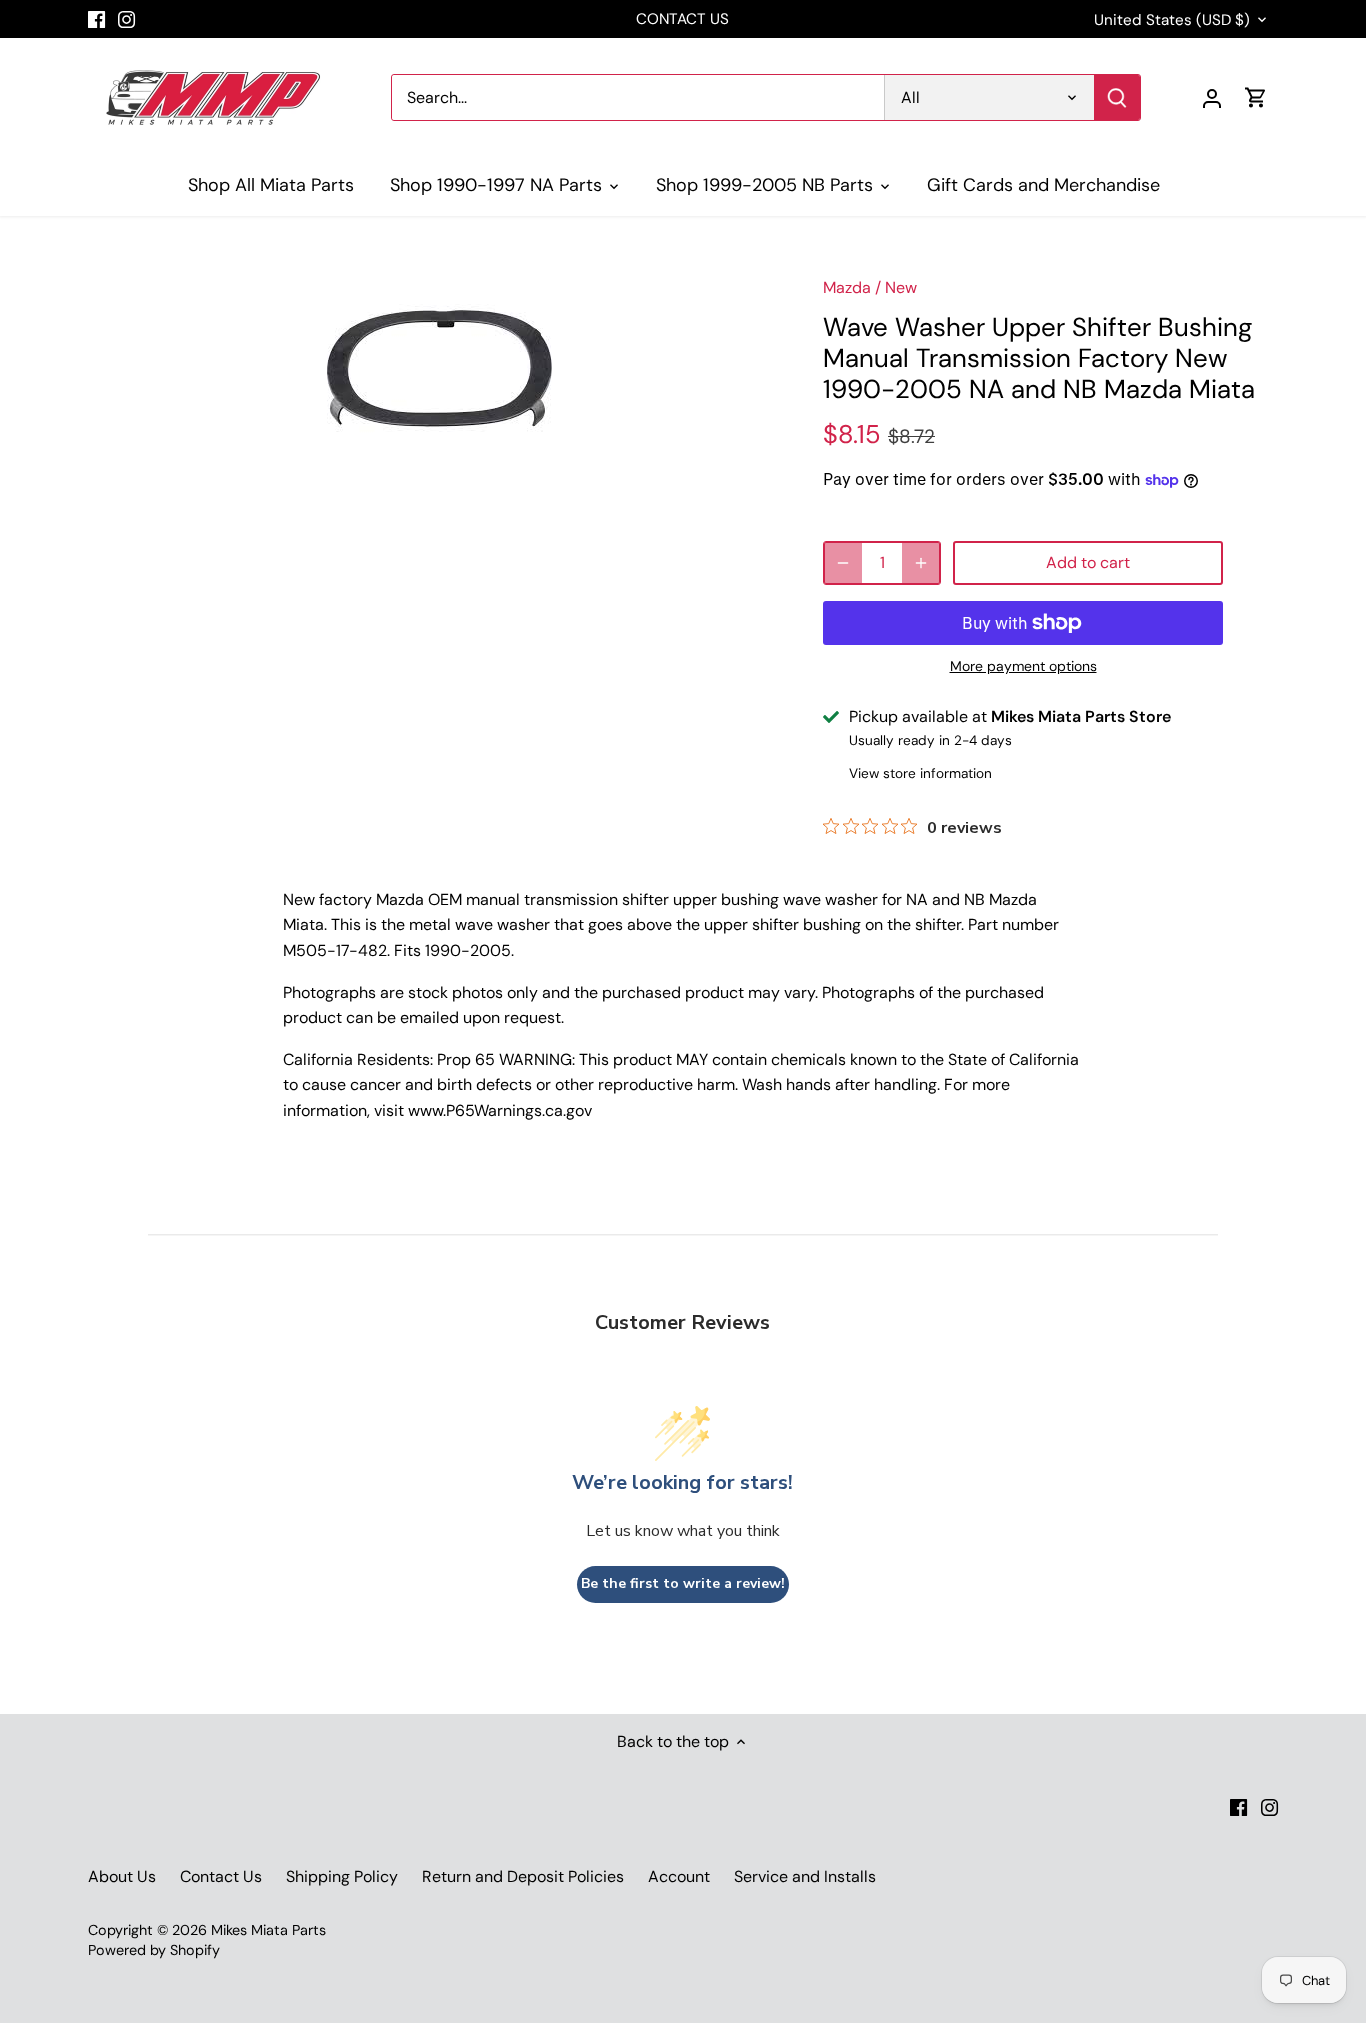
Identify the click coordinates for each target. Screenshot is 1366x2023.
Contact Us (221, 1876)
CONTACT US (682, 19)
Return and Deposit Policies (523, 1876)
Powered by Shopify (154, 1950)
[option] (439, 368)
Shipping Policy (342, 1876)
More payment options (1023, 666)
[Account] (1212, 97)
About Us (122, 1876)
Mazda (847, 287)
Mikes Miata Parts (268, 1930)
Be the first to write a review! (683, 1583)
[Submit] (1118, 97)
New (901, 287)
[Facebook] (96, 19)
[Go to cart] (1256, 97)
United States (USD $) (1172, 20)
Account (679, 1876)
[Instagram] (126, 19)
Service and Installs (805, 1876)
